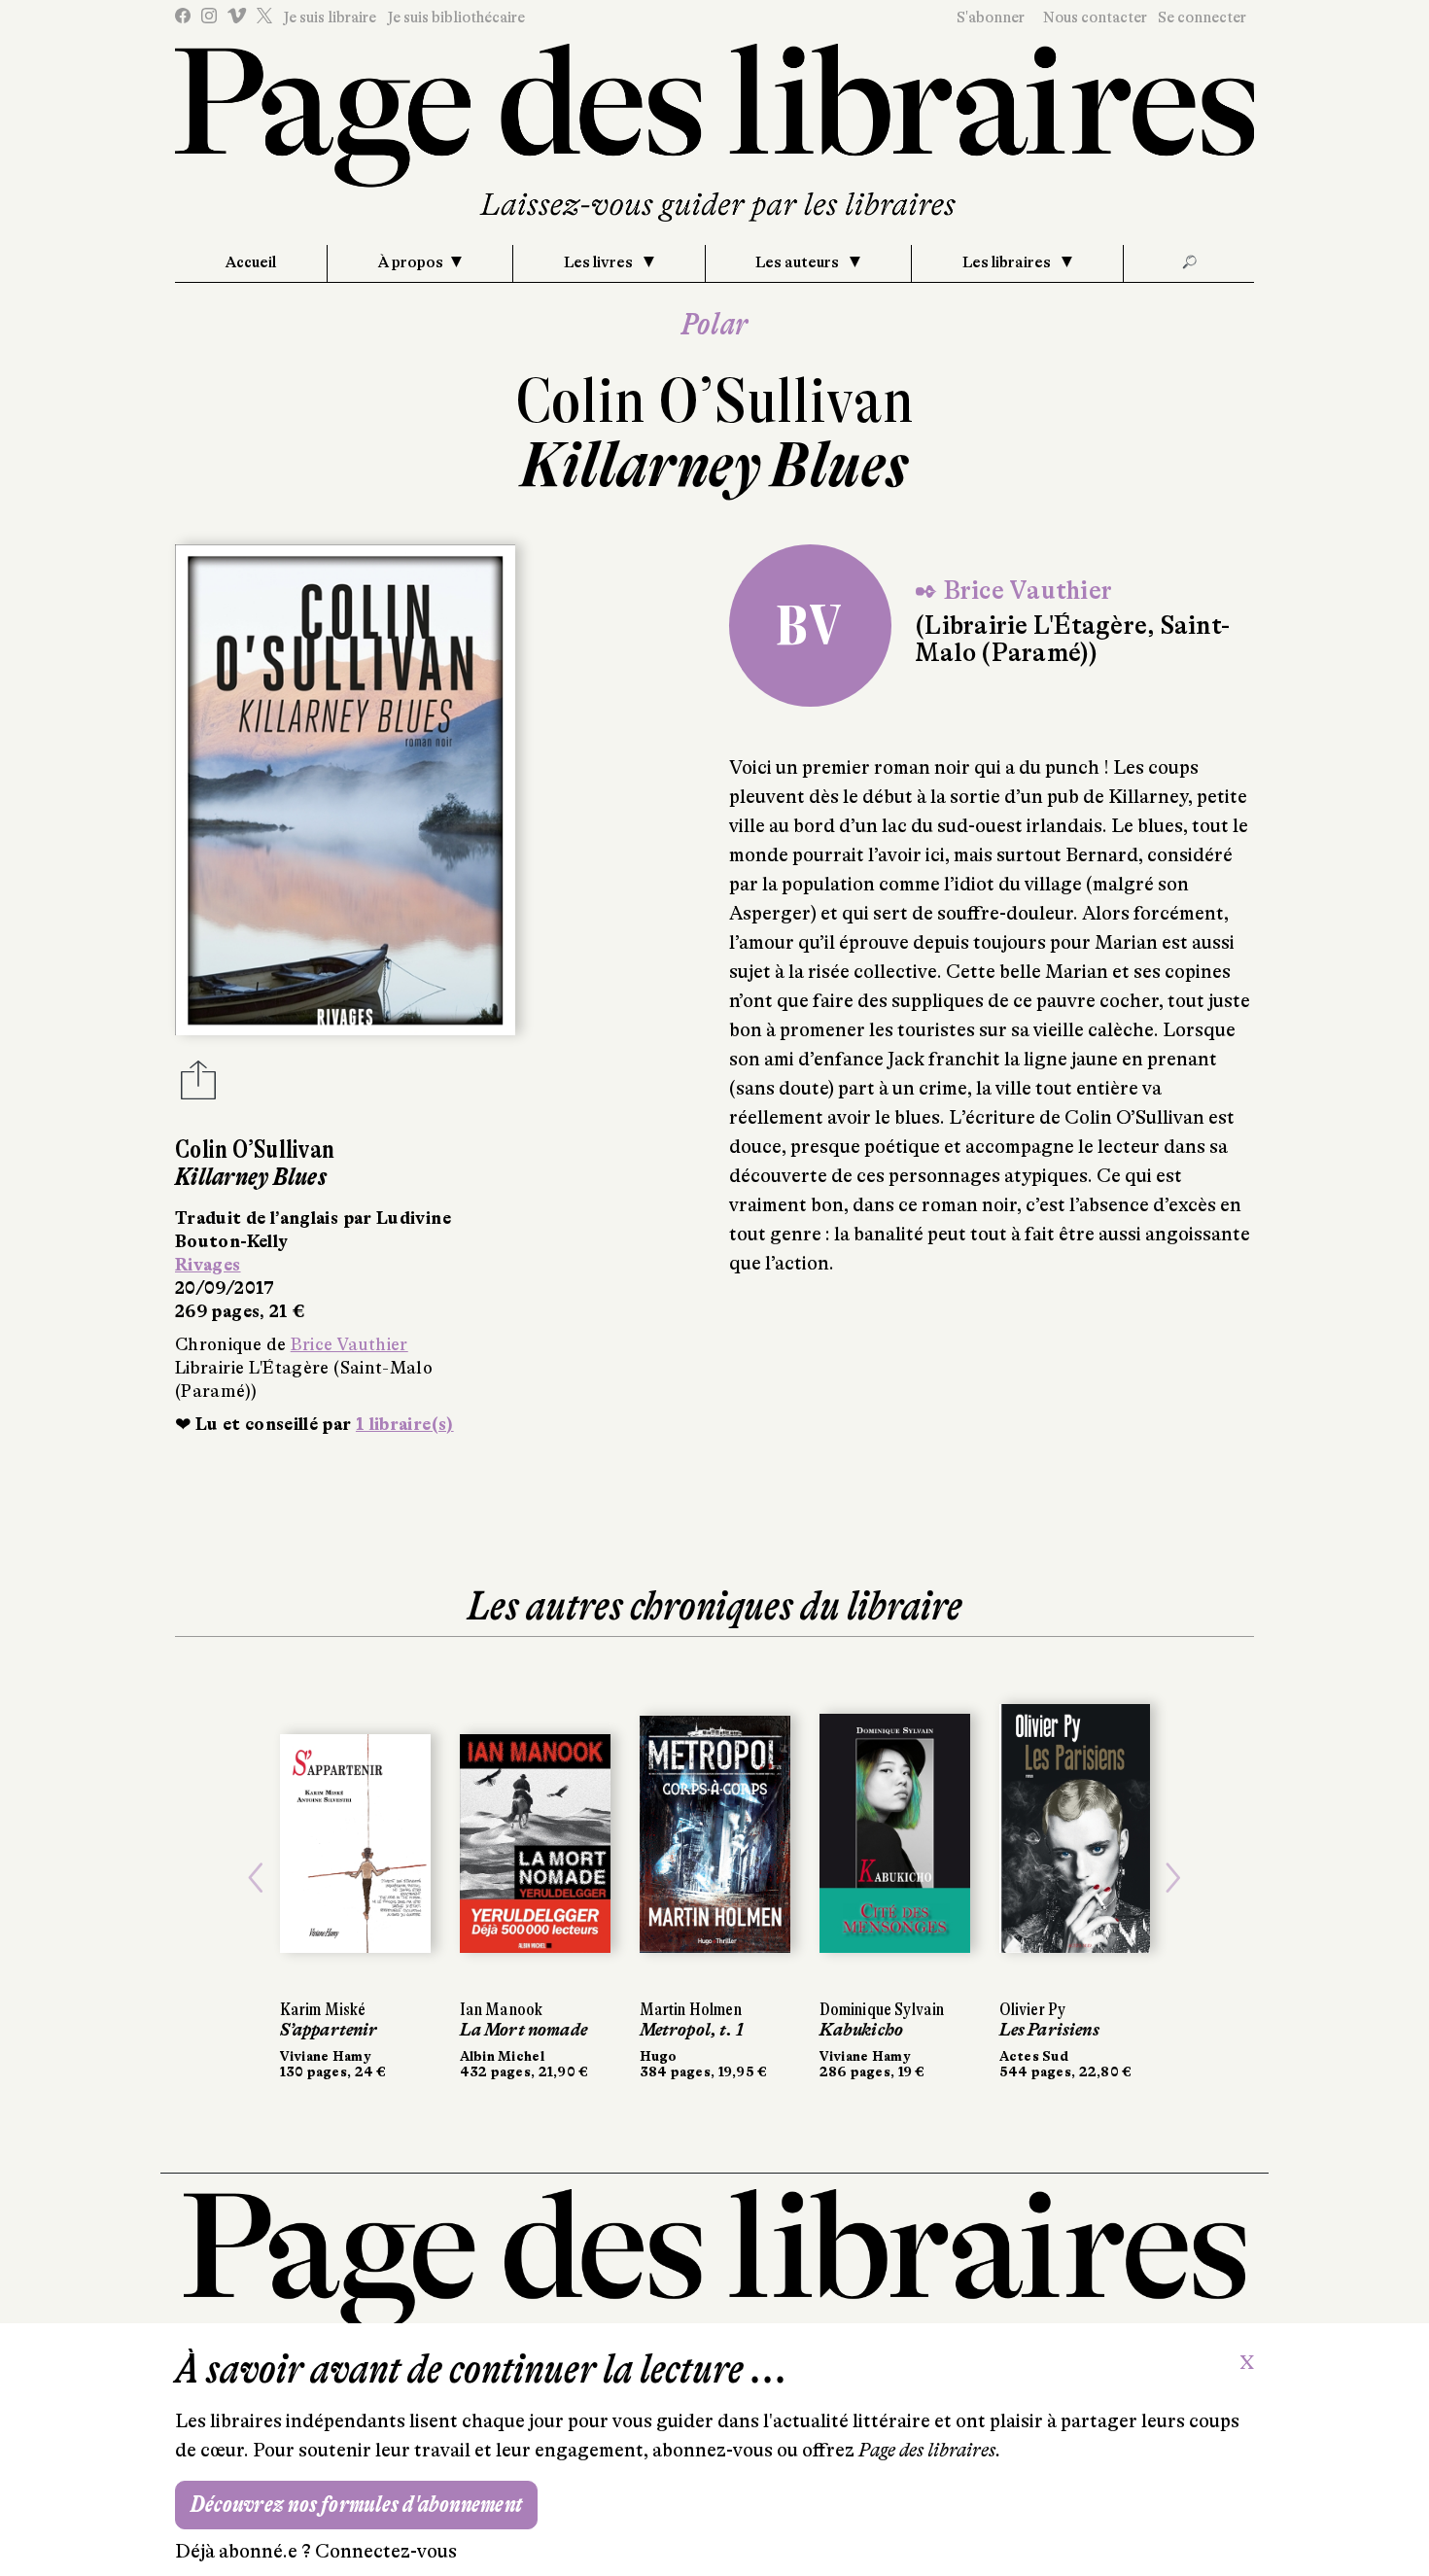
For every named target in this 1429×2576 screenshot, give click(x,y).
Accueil (251, 262)
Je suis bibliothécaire (456, 17)
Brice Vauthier (349, 1344)
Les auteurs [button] (799, 262)
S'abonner (991, 17)
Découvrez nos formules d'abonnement (356, 2505)
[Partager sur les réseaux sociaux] (198, 1086)
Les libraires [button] (1008, 262)
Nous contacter (1095, 17)
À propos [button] (411, 262)
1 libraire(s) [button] (405, 1424)
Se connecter (1202, 17)
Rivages (208, 1265)
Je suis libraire (330, 17)
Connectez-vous (386, 2551)
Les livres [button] (600, 262)
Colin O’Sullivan (715, 401)
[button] (256, 1878)
